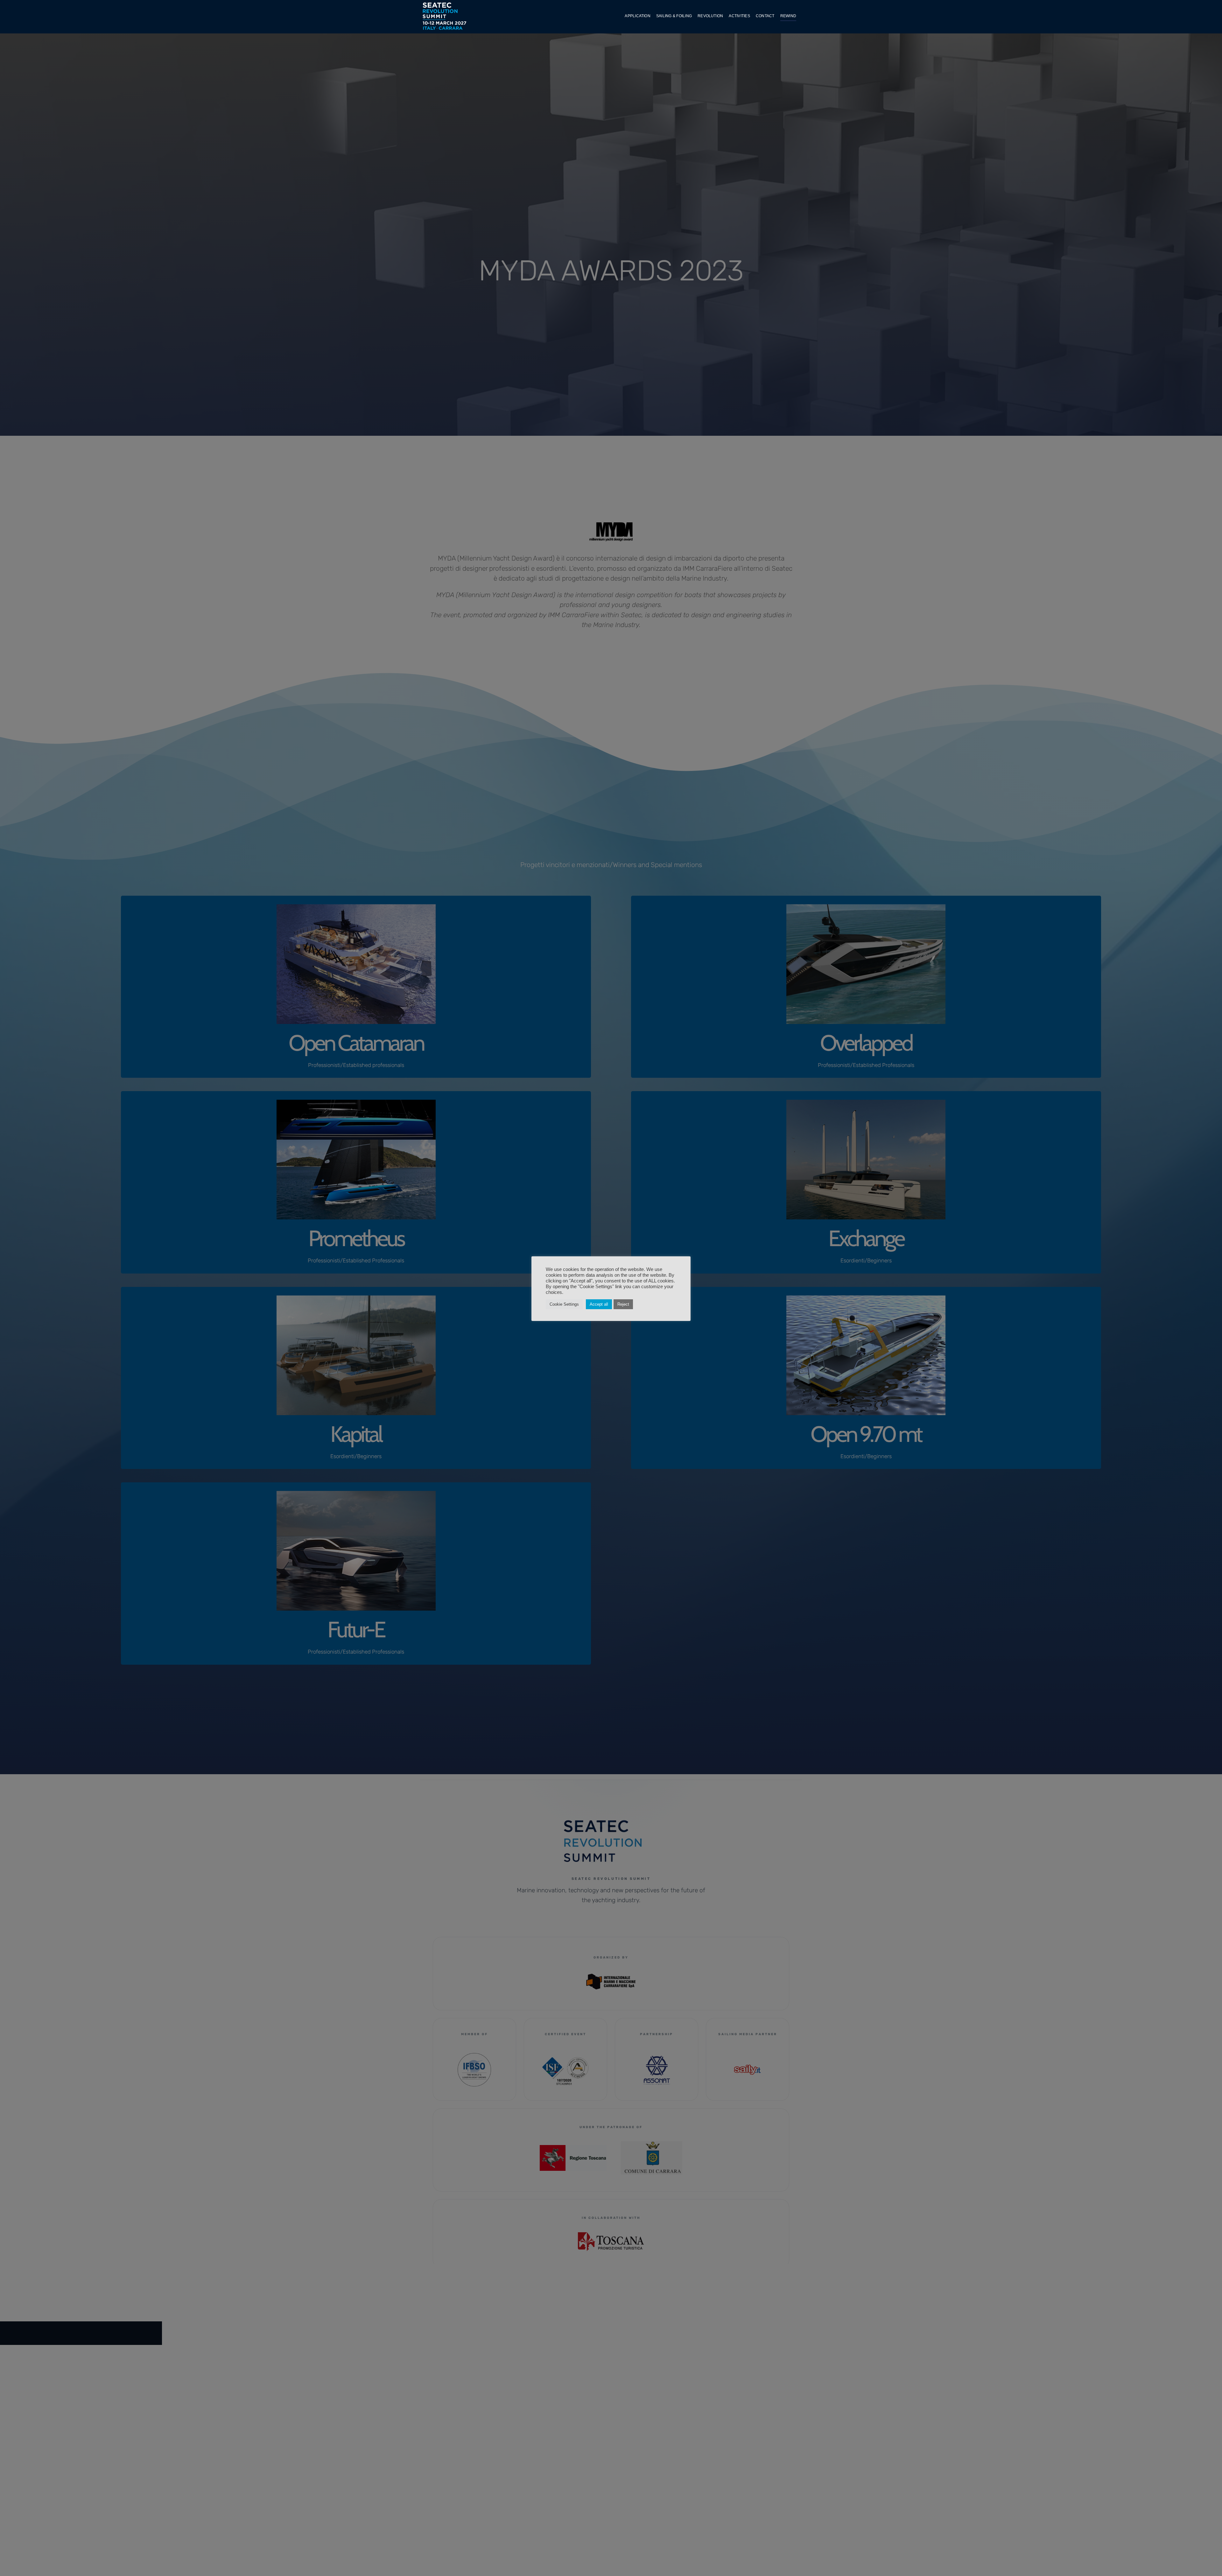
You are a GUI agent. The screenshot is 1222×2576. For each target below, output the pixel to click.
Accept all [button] (599, 1304)
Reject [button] (623, 1304)
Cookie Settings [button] (564, 1304)
